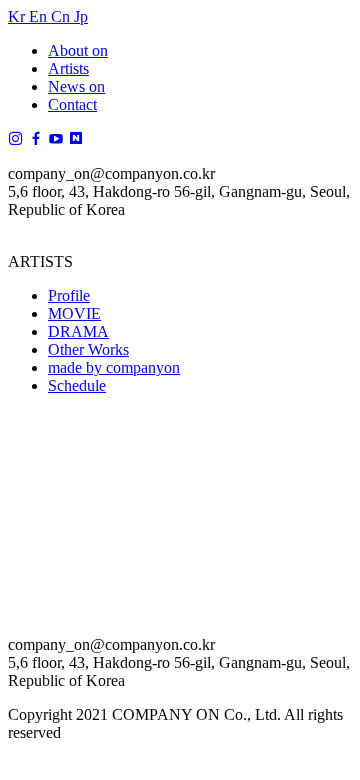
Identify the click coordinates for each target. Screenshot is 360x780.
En (40, 16)
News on (76, 86)
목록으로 (40, 708)
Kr (18, 16)
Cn (62, 16)
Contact (72, 104)
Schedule (77, 385)
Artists (68, 68)
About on (78, 50)
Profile (69, 295)
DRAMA (78, 331)
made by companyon (114, 367)
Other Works (88, 349)
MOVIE (74, 313)
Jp (81, 16)
